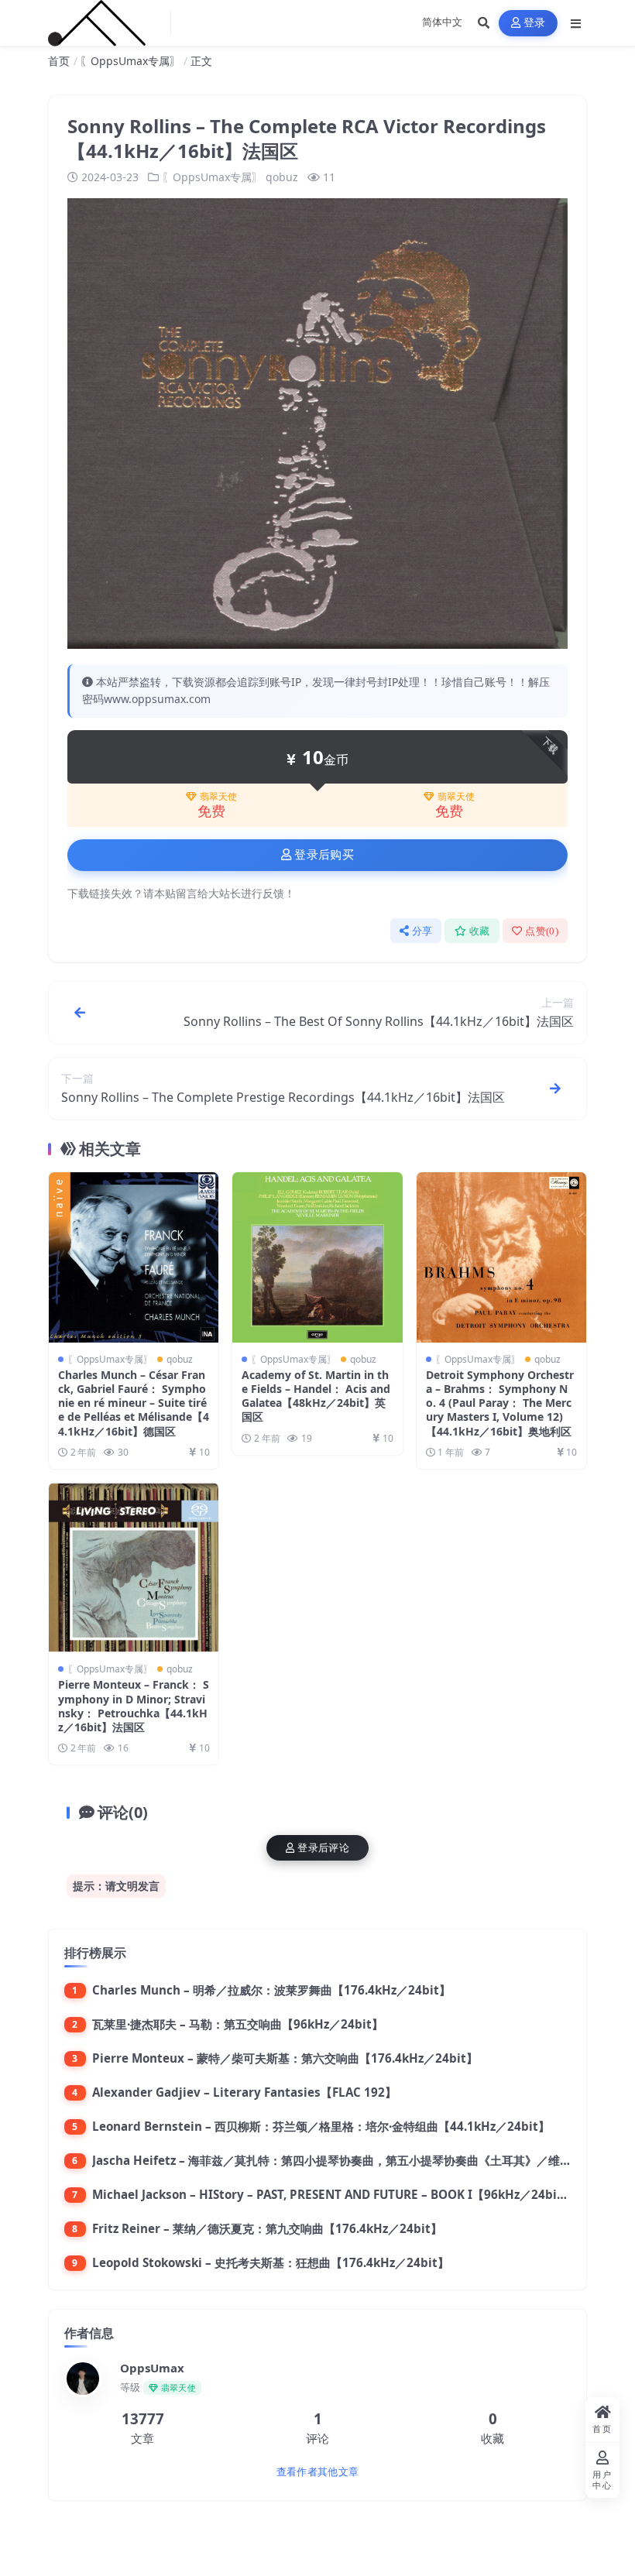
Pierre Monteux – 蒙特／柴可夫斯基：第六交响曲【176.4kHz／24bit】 (285, 2058)
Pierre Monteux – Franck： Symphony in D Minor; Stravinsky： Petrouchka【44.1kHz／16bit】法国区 (134, 1706)
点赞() (542, 931)
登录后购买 (324, 855)
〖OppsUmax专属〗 (130, 61)
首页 (59, 61)
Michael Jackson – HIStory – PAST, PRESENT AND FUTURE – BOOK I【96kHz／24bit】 (333, 2194)
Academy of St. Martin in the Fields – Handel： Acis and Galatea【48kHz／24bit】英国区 (316, 1396)
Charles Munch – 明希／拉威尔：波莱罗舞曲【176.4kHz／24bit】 (271, 1990)
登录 (535, 23)
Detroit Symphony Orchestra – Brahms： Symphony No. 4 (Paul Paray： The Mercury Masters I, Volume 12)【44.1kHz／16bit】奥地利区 (500, 1403)
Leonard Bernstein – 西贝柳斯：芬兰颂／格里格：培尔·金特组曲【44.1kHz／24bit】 (321, 2126)
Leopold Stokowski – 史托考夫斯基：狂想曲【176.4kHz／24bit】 (271, 2262)
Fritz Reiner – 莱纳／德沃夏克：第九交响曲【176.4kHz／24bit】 (267, 2228)
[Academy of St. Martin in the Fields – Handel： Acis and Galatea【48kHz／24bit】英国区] (317, 1257)
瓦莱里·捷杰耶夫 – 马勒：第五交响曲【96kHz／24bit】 (238, 2024)
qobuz (282, 177)
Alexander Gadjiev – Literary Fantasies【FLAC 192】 (244, 2092)
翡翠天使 (218, 797)
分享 (422, 931)
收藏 (480, 931)
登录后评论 (323, 1848)
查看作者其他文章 (317, 2472)
